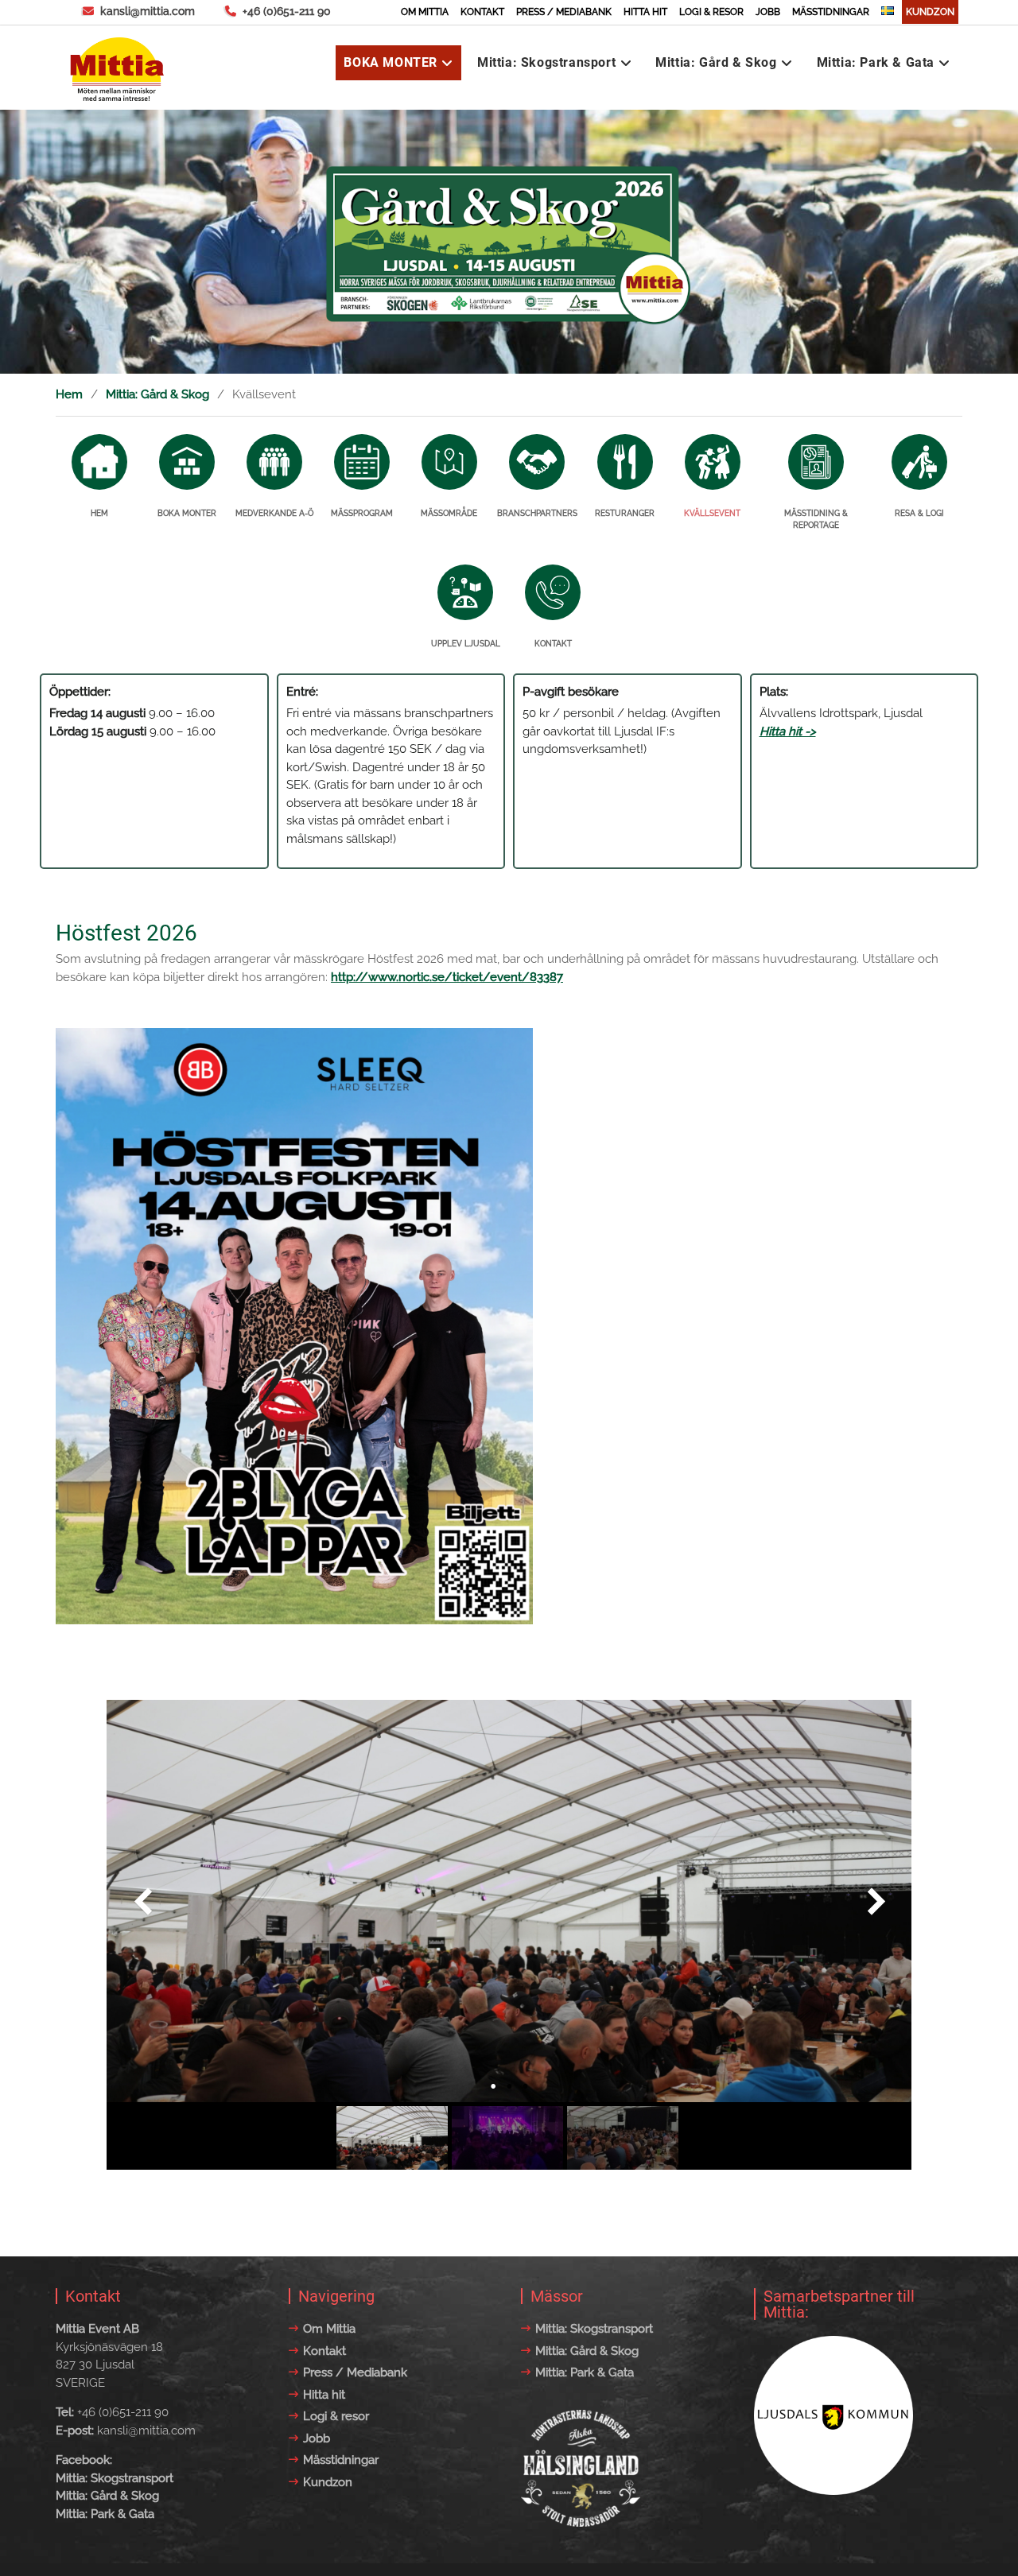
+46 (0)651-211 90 (287, 11)
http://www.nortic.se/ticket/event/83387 (447, 977)
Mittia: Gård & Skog (716, 62)
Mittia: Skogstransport (546, 62)
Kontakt (482, 12)
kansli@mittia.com (148, 11)
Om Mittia (425, 12)
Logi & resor (711, 12)
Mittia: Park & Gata (876, 62)
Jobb (768, 12)
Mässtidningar (831, 12)
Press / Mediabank (564, 12)
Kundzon (930, 12)
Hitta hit (645, 12)
